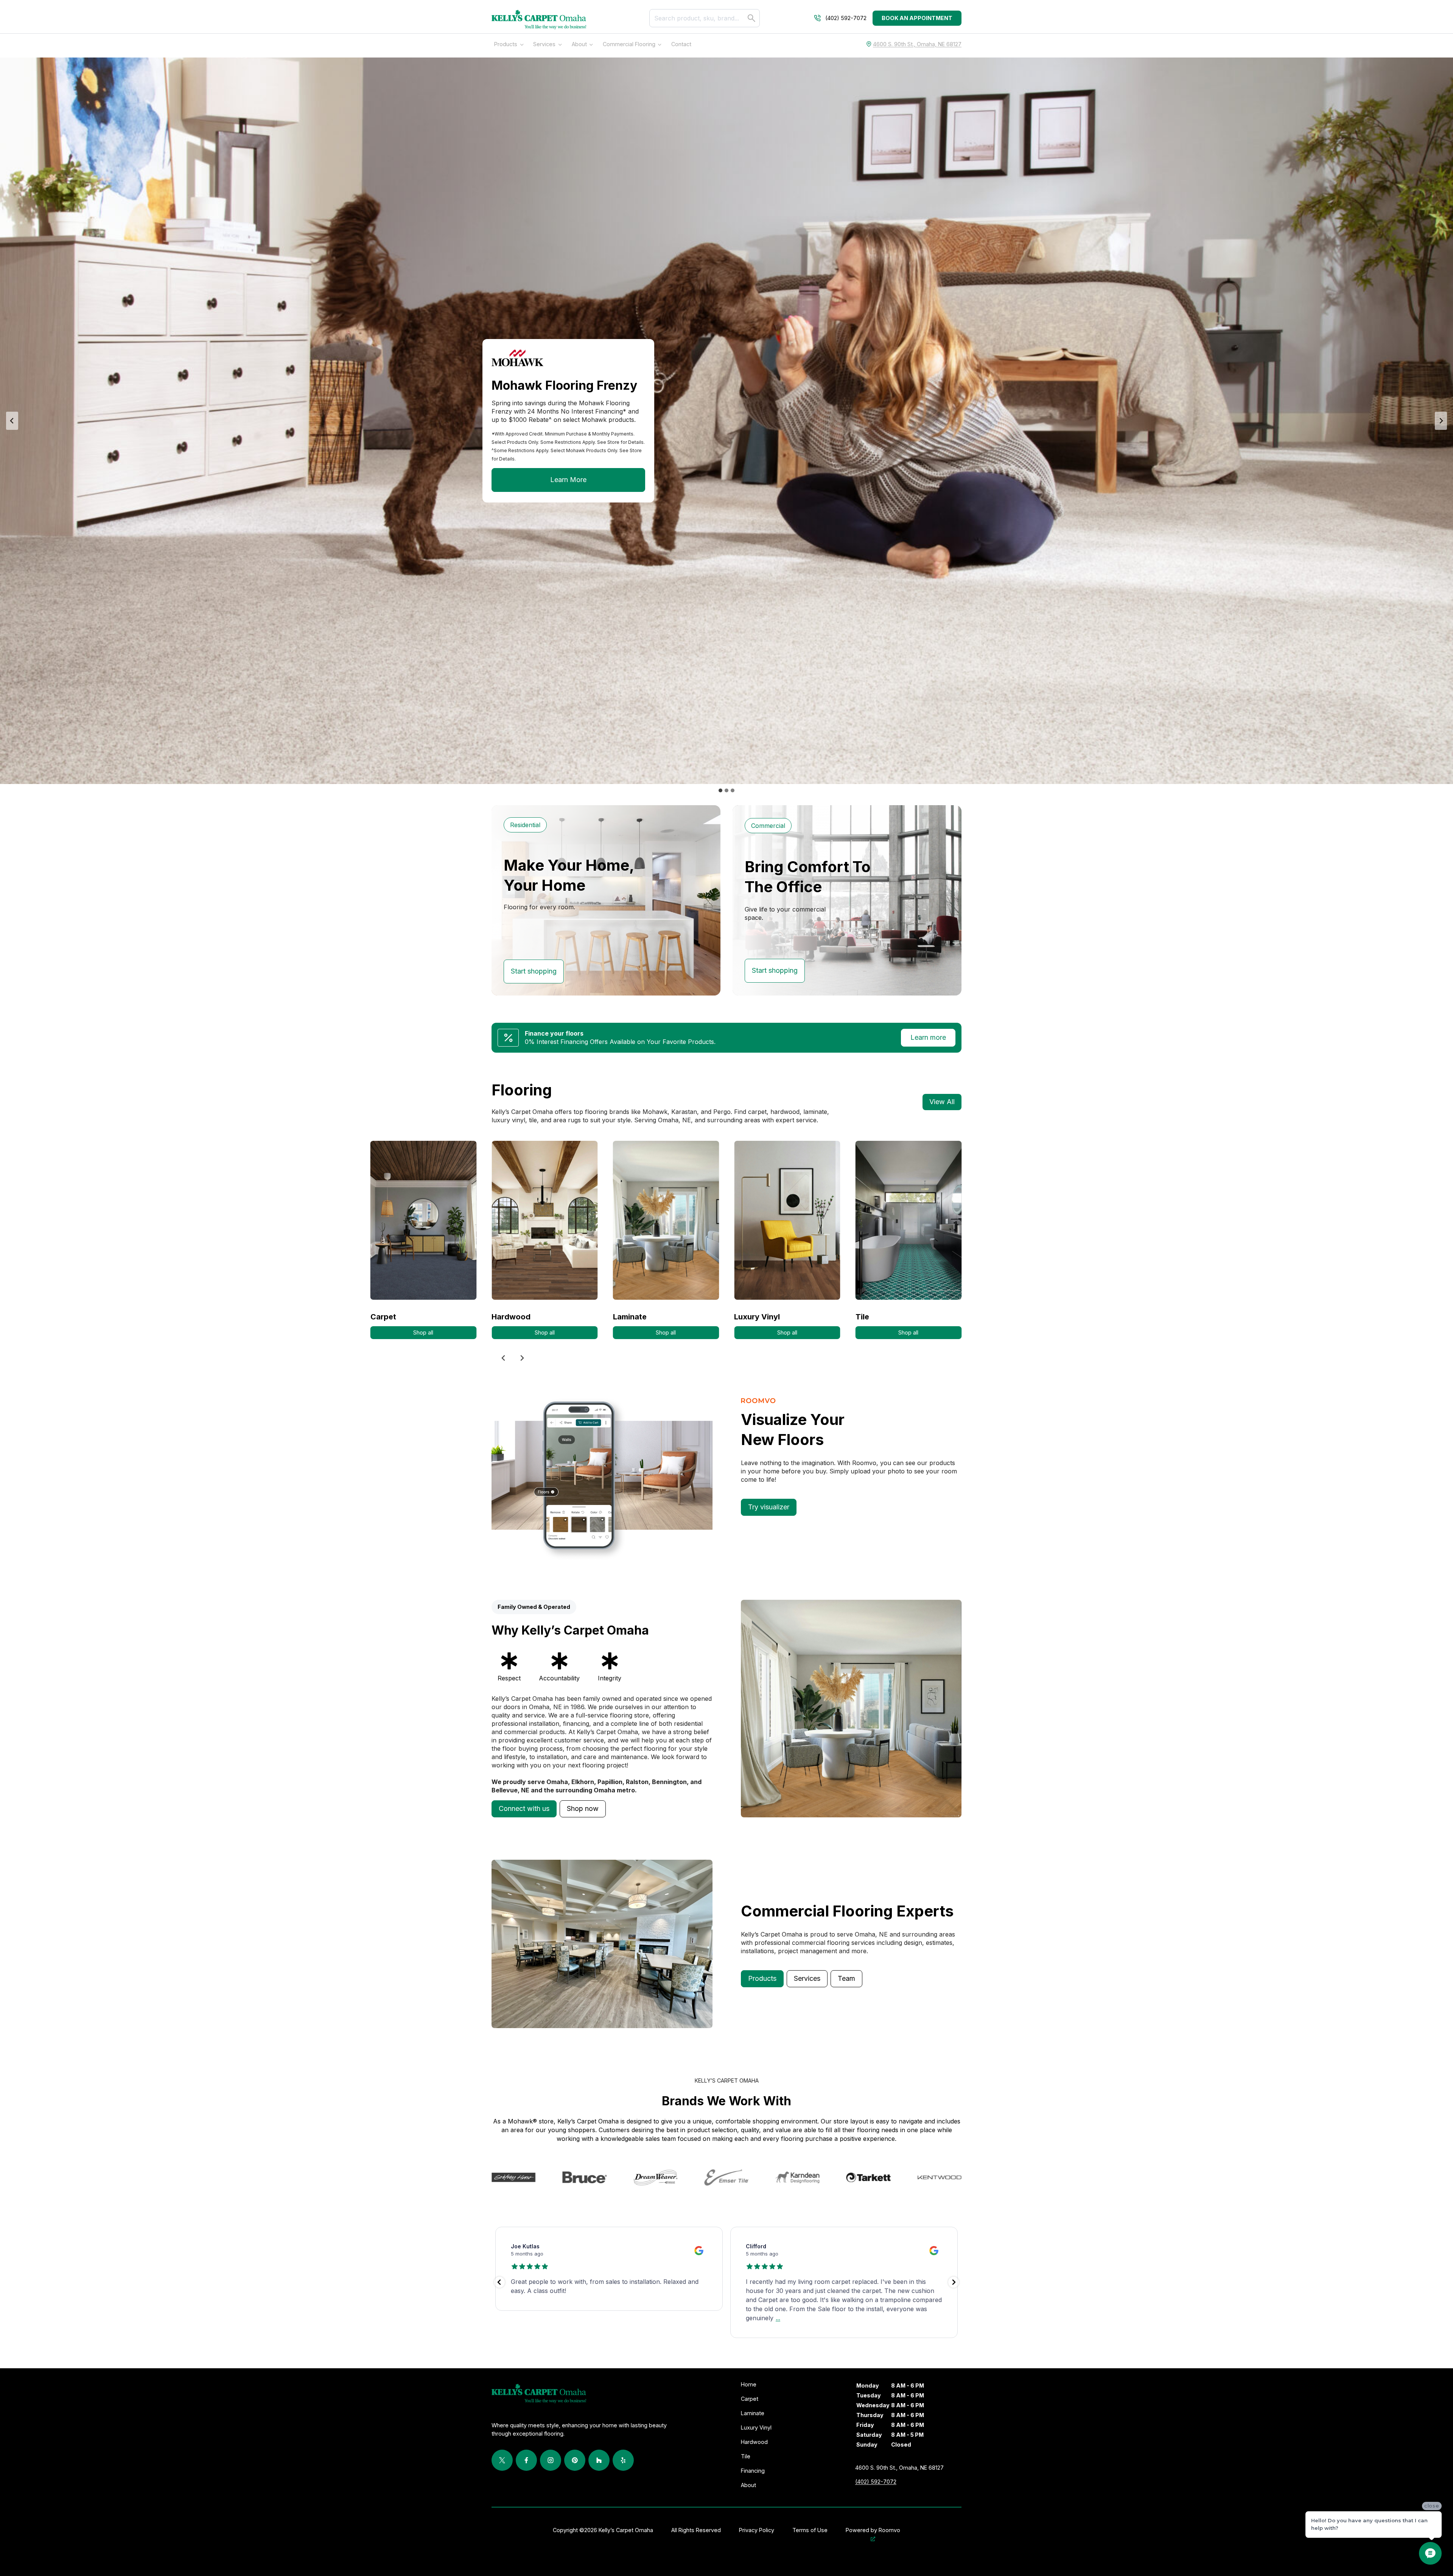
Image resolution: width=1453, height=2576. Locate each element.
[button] (524, 1809)
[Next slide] (1441, 421)
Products (506, 44)
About (579, 44)
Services (544, 44)
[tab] (720, 790)
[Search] (751, 18)
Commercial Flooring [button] (629, 44)
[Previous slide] (12, 421)
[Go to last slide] (504, 1358)
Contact (681, 44)
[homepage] (539, 20)
